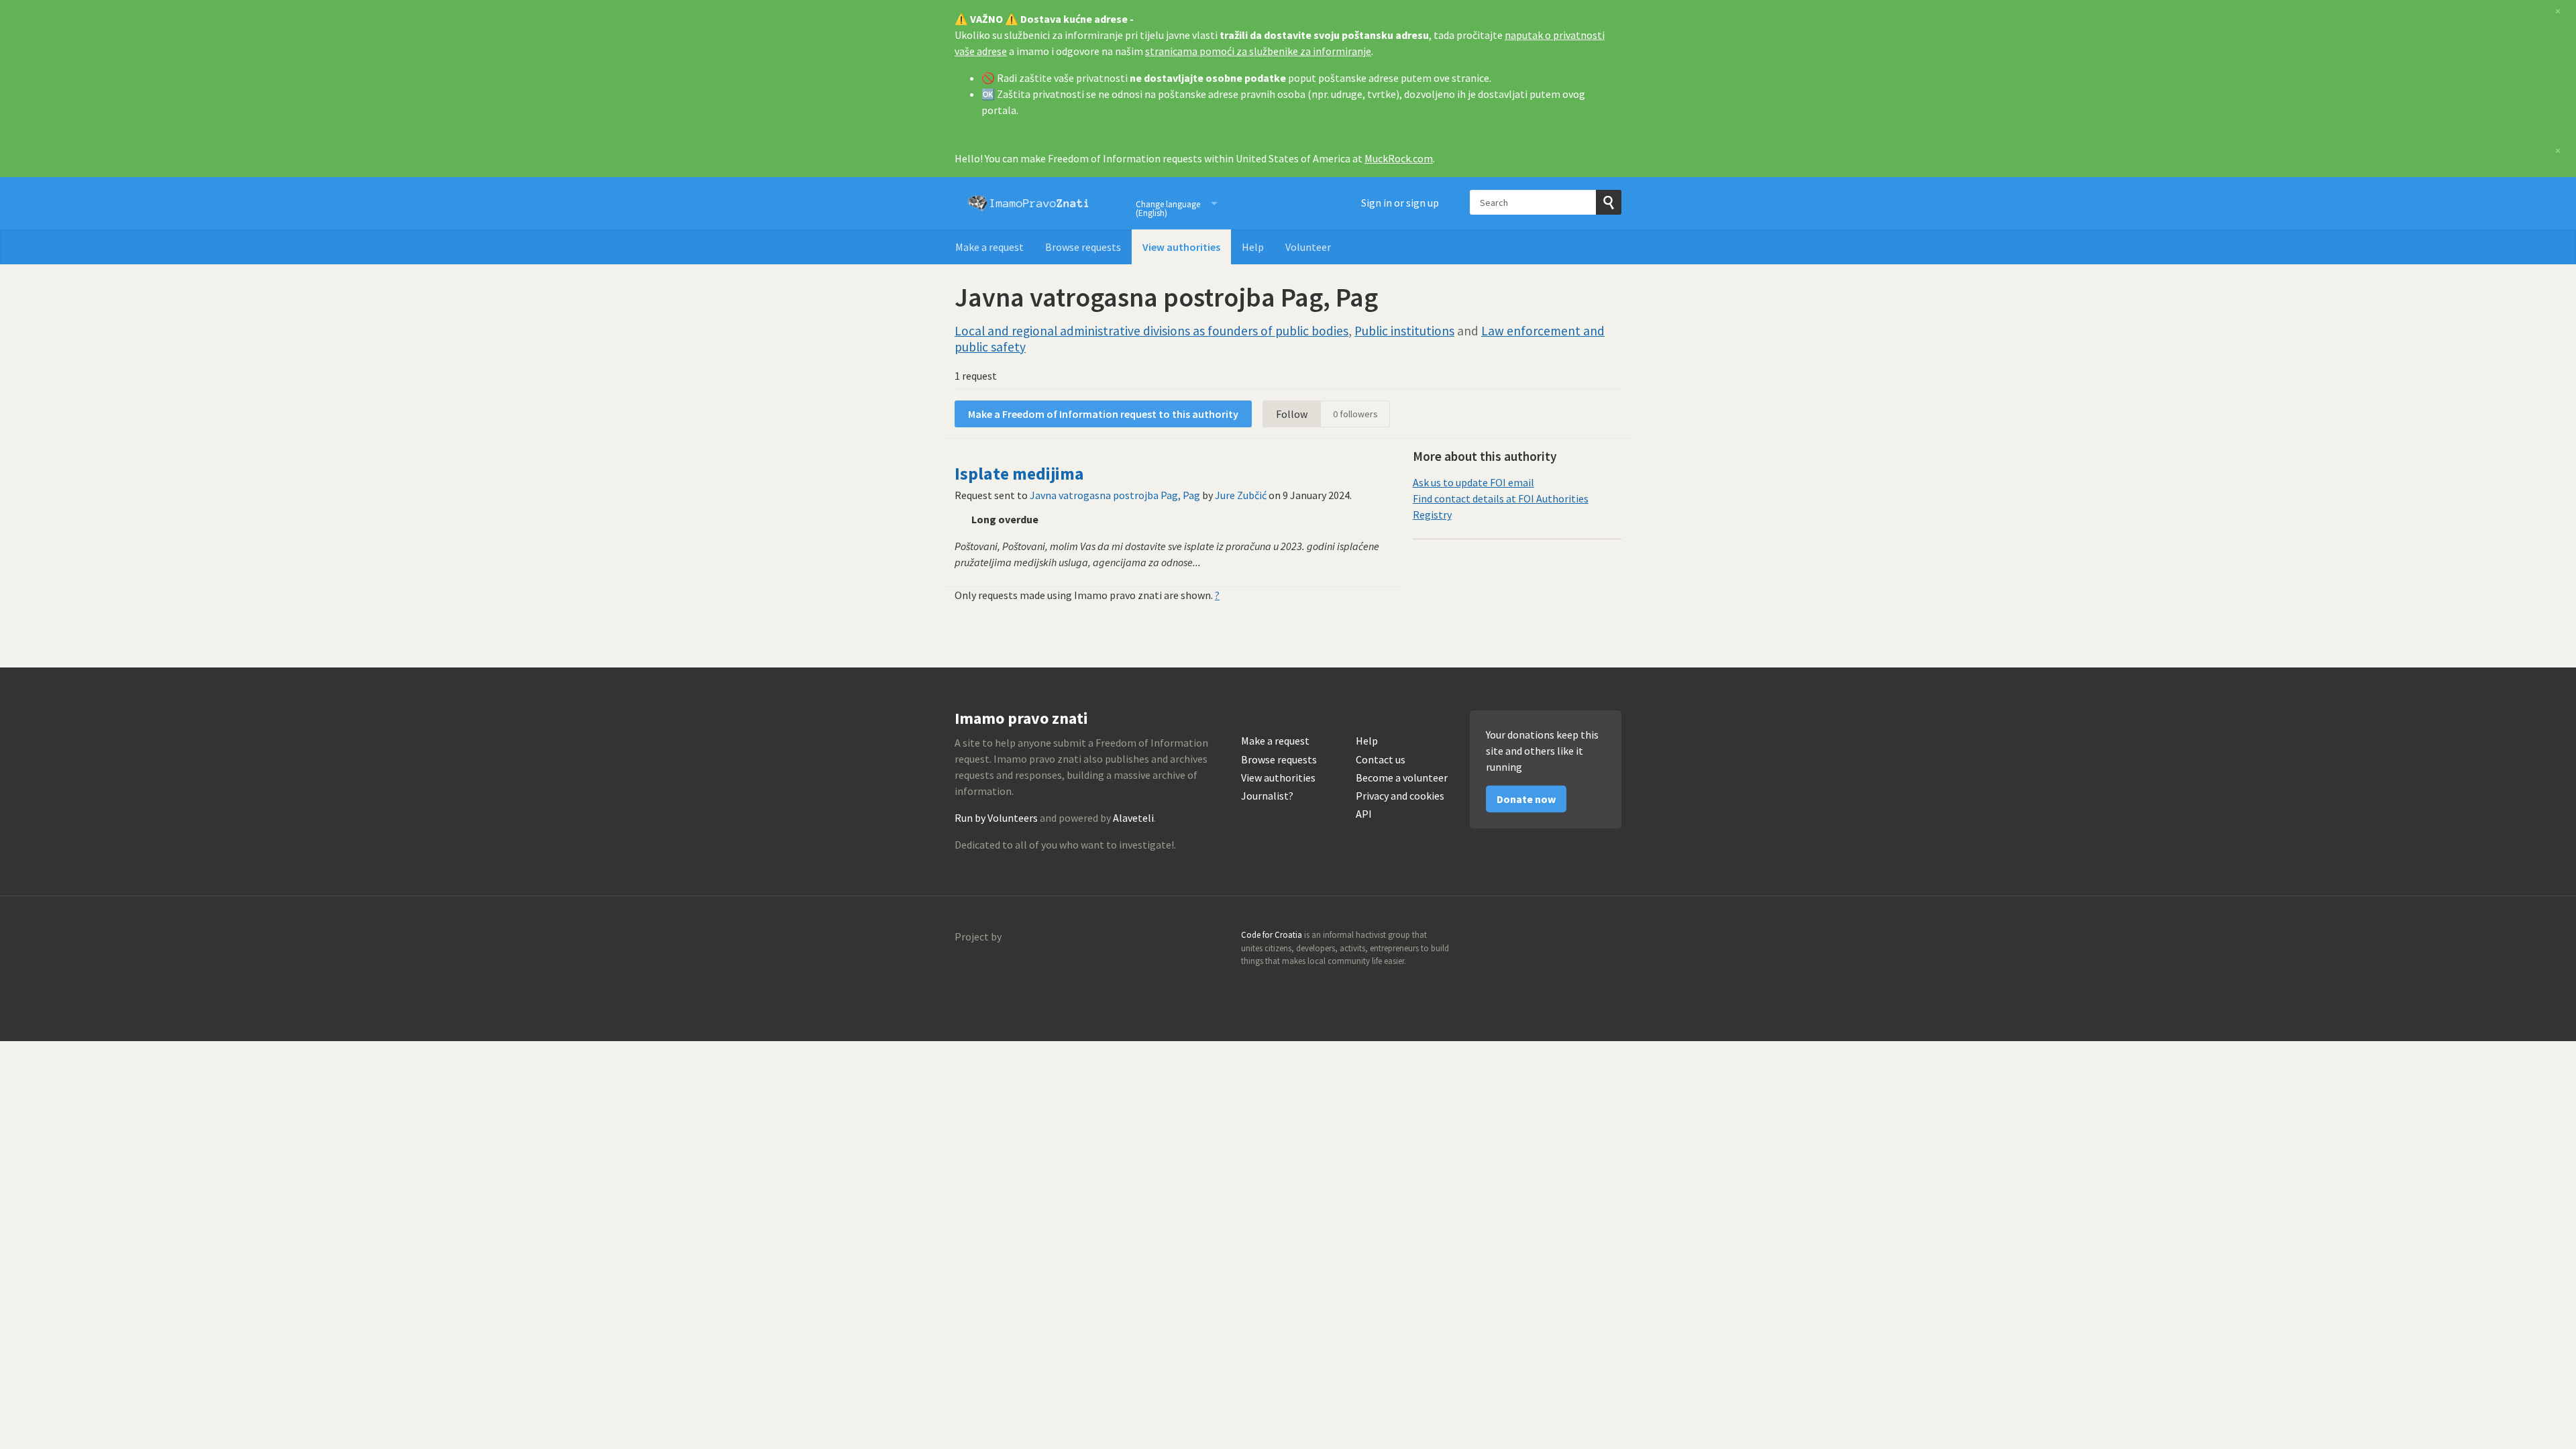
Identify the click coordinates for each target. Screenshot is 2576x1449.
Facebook (1611, 939)
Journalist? (1267, 796)
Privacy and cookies (1400, 796)
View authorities (1181, 247)
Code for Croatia (982, 969)
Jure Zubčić (1241, 495)
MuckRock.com (1399, 158)
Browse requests (1083, 247)
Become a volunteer (1402, 778)
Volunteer (1308, 247)
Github (1553, 939)
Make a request (989, 247)
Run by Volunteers (996, 818)
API (1364, 814)
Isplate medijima (1019, 474)
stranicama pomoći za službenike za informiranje (1258, 51)
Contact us (1381, 760)
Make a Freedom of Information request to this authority (1103, 414)
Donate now (1526, 799)
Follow (1292, 414)
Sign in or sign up (1400, 203)
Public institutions (1404, 331)
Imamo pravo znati (1028, 203)
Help (1253, 247)
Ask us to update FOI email (1473, 482)
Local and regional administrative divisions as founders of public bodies (1151, 331)
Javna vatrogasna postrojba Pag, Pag (1115, 495)
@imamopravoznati (1582, 939)
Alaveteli (1133, 818)
